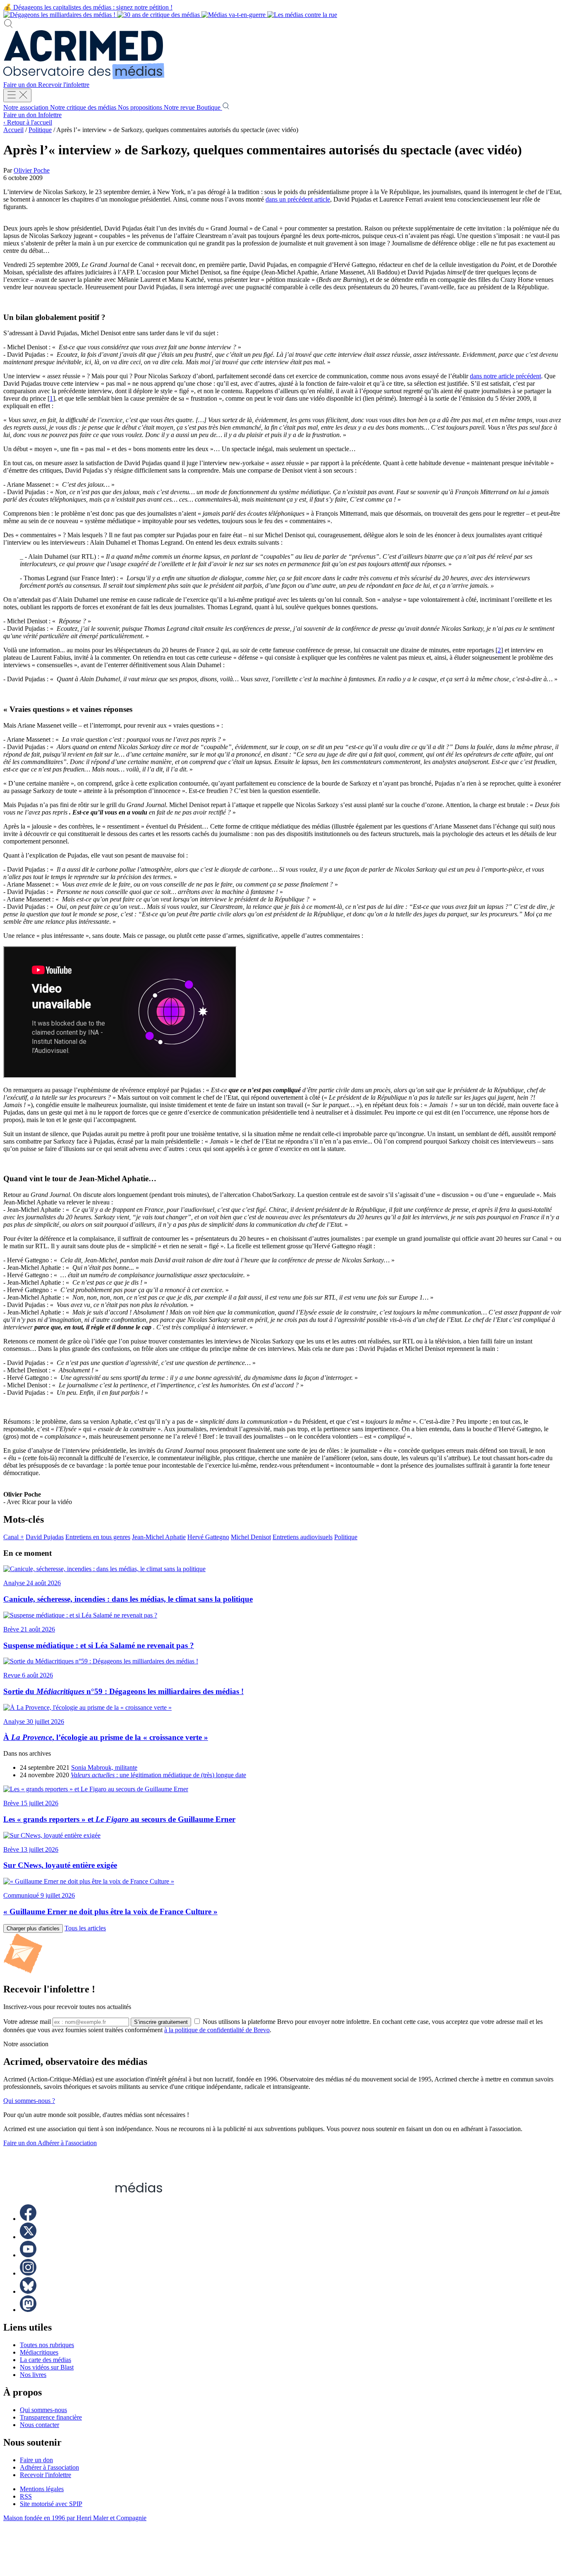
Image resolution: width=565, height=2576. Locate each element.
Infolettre (50, 115)
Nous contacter (40, 2425)
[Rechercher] (8, 26)
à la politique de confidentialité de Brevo (217, 2030)
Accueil (13, 130)
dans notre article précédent (505, 376)
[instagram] (28, 2273)
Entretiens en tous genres (98, 1537)
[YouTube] (28, 2255)
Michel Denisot (251, 1537)
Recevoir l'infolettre (64, 85)
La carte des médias (45, 2360)
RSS (26, 2496)
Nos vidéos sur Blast (47, 2367)
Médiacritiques (39, 2352)
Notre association (27, 107)
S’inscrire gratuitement (161, 2022)
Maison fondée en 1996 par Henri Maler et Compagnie (75, 2518)
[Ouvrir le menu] (17, 95)
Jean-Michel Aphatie (159, 1537)
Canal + (14, 1537)
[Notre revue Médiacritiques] (170, 15)
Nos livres (33, 2375)
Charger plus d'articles (33, 1928)
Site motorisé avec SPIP (51, 2504)
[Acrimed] (84, 77)
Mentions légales (42, 2489)
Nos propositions (141, 107)
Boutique (209, 107)
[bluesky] (28, 2291)
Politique (40, 130)
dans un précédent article (298, 199)
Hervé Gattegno (208, 1537)
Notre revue (180, 107)
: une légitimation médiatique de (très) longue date (158, 1775)
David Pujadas (45, 1537)
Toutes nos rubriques (47, 2345)
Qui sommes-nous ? (29, 2101)
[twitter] (28, 2237)
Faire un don (21, 85)
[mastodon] (28, 2310)
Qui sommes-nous (43, 2410)
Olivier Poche (32, 170)
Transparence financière (51, 2417)
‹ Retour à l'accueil (28, 122)
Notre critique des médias (84, 107)
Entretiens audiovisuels (303, 1537)
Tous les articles (85, 1928)
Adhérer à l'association (67, 2143)
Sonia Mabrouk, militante (104, 1767)
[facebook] (28, 2219)
